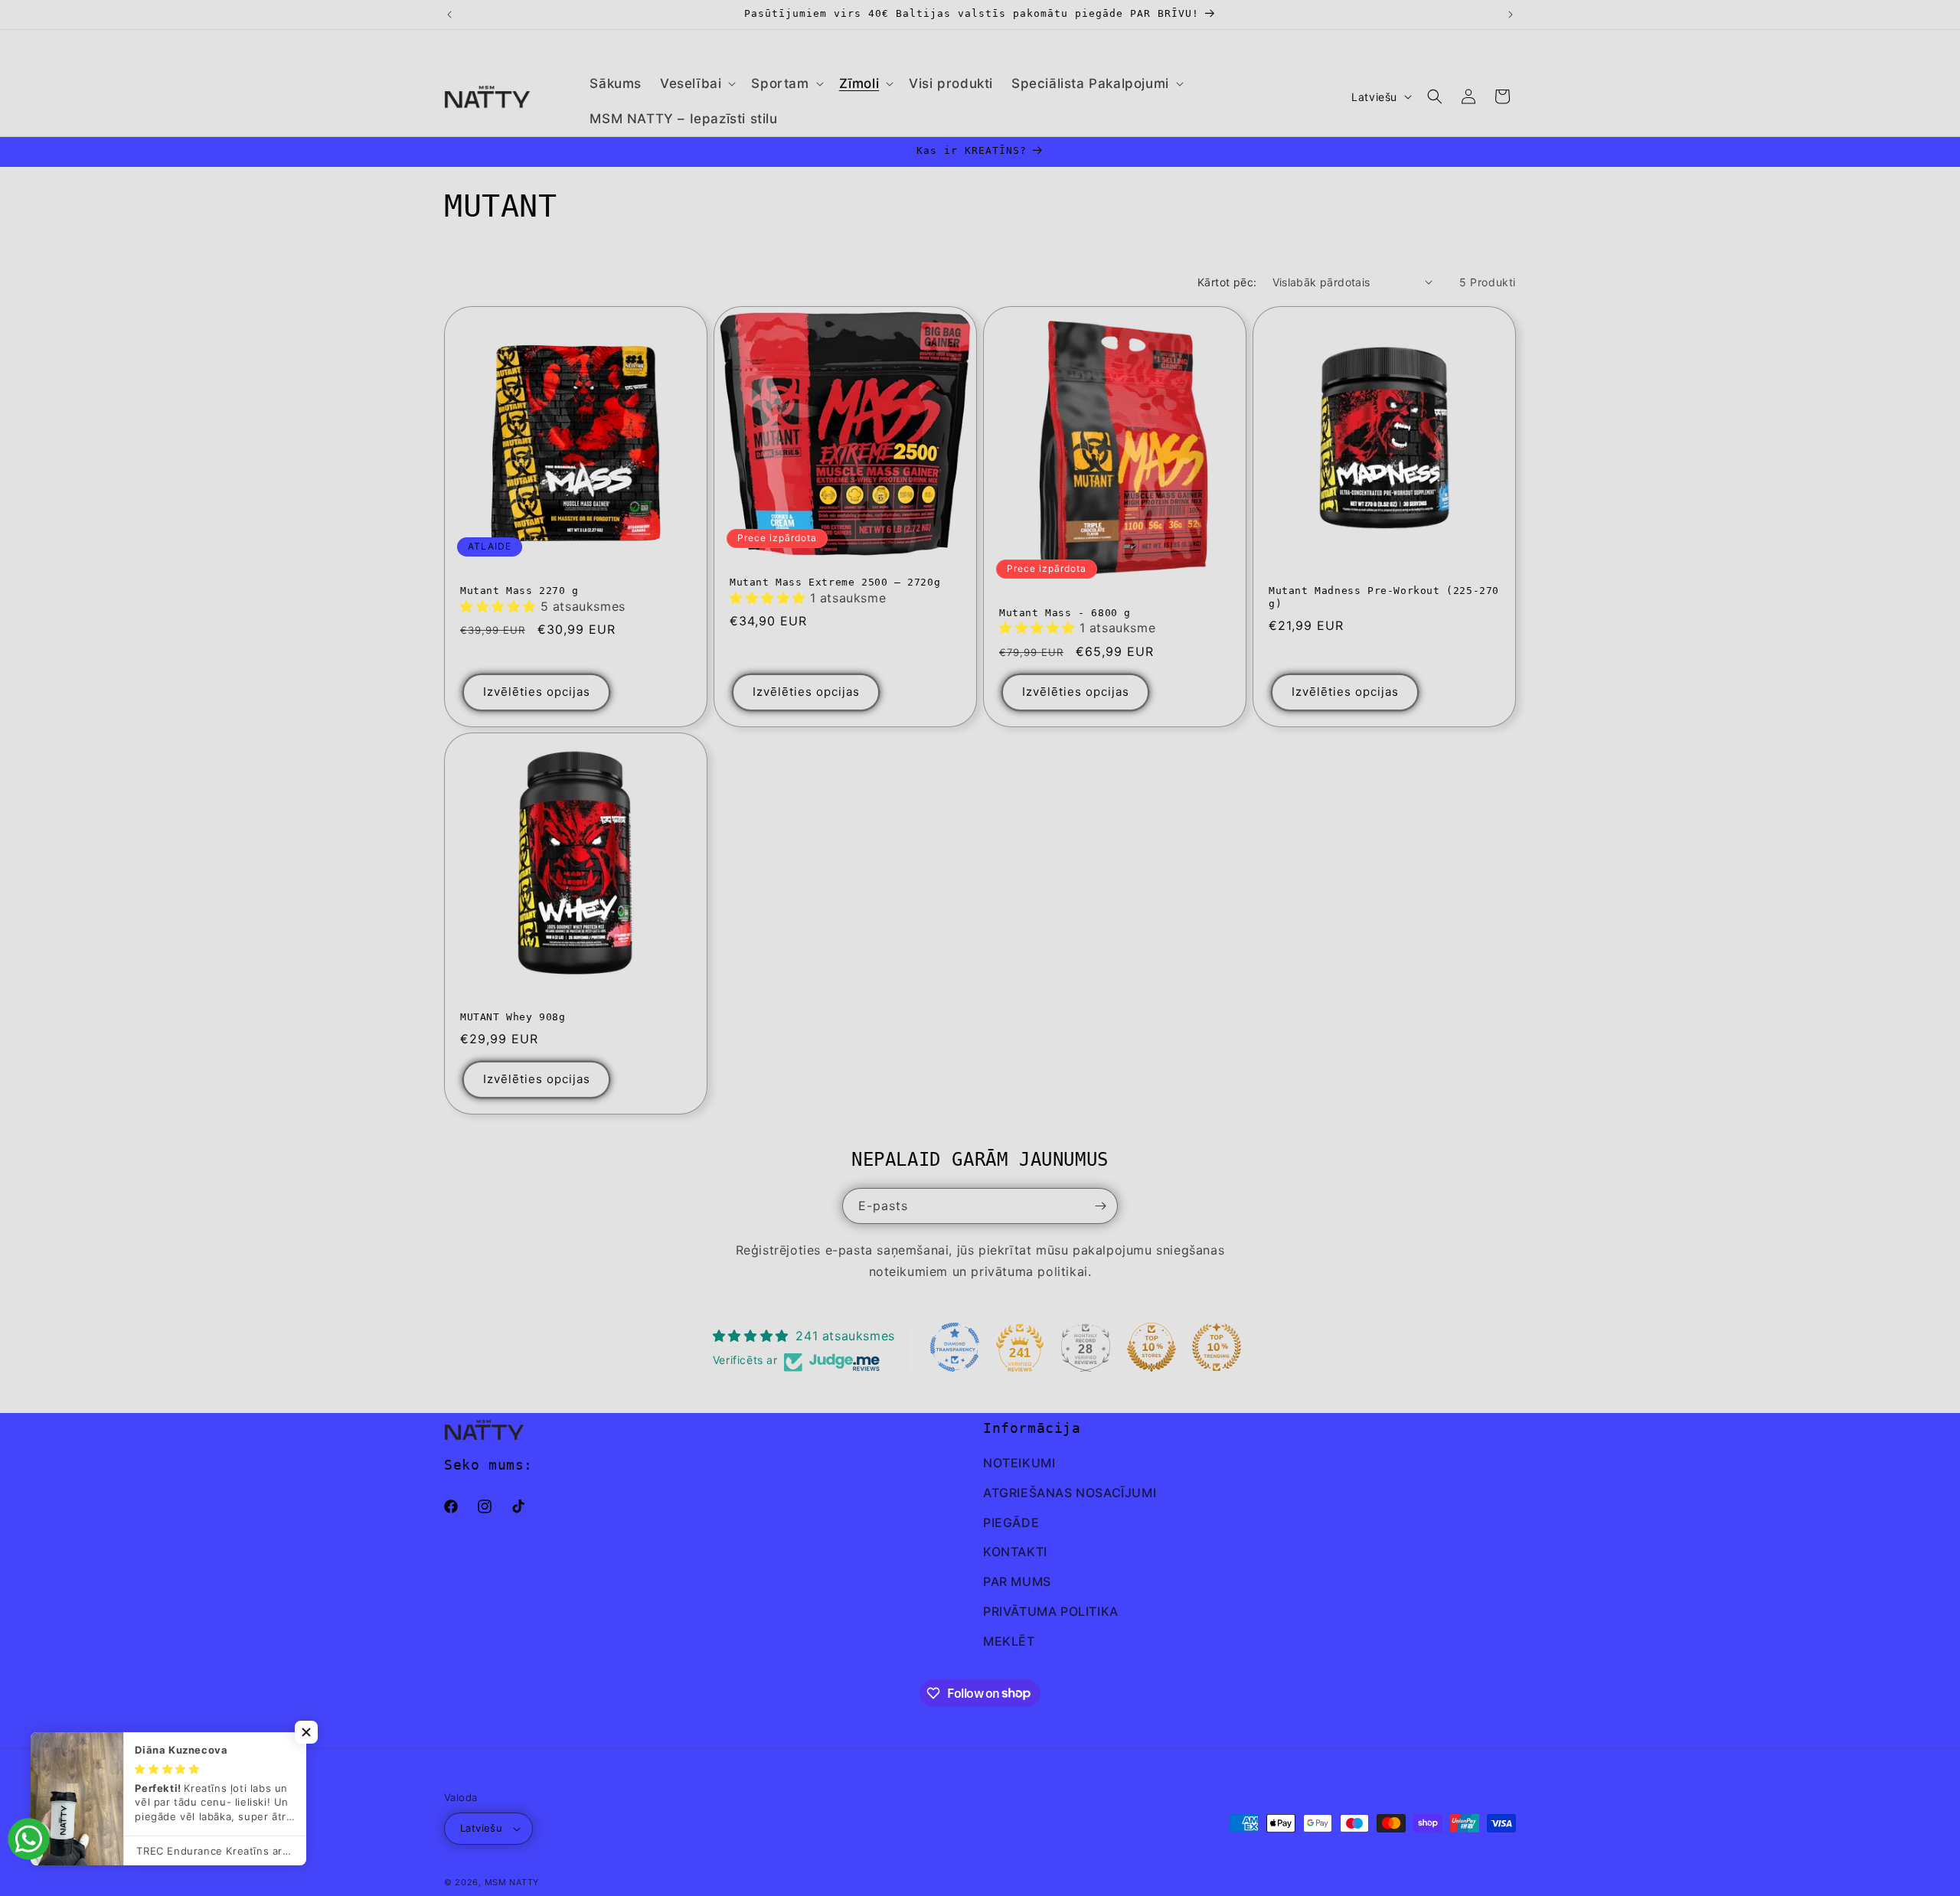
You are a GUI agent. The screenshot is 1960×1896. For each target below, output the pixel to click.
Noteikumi (1019, 1463)
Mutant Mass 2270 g (519, 591)
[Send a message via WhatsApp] (29, 1839)
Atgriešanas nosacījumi (1070, 1493)
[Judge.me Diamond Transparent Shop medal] (955, 1347)
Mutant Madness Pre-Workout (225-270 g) (1384, 597)
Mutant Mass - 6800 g (1065, 612)
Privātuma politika (1051, 1611)
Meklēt (1009, 1641)
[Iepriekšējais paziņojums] (449, 15)
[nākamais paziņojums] (1511, 15)
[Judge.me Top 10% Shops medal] (1151, 1347)
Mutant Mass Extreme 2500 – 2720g (835, 581)
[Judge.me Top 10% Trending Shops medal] (1217, 1347)
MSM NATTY (512, 1882)
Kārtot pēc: (1227, 282)
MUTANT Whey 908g (513, 1017)
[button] (696, 83)
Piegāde (1011, 1522)
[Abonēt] (1100, 1206)
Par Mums (1017, 1581)
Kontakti (1015, 1552)
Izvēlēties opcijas (537, 692)
